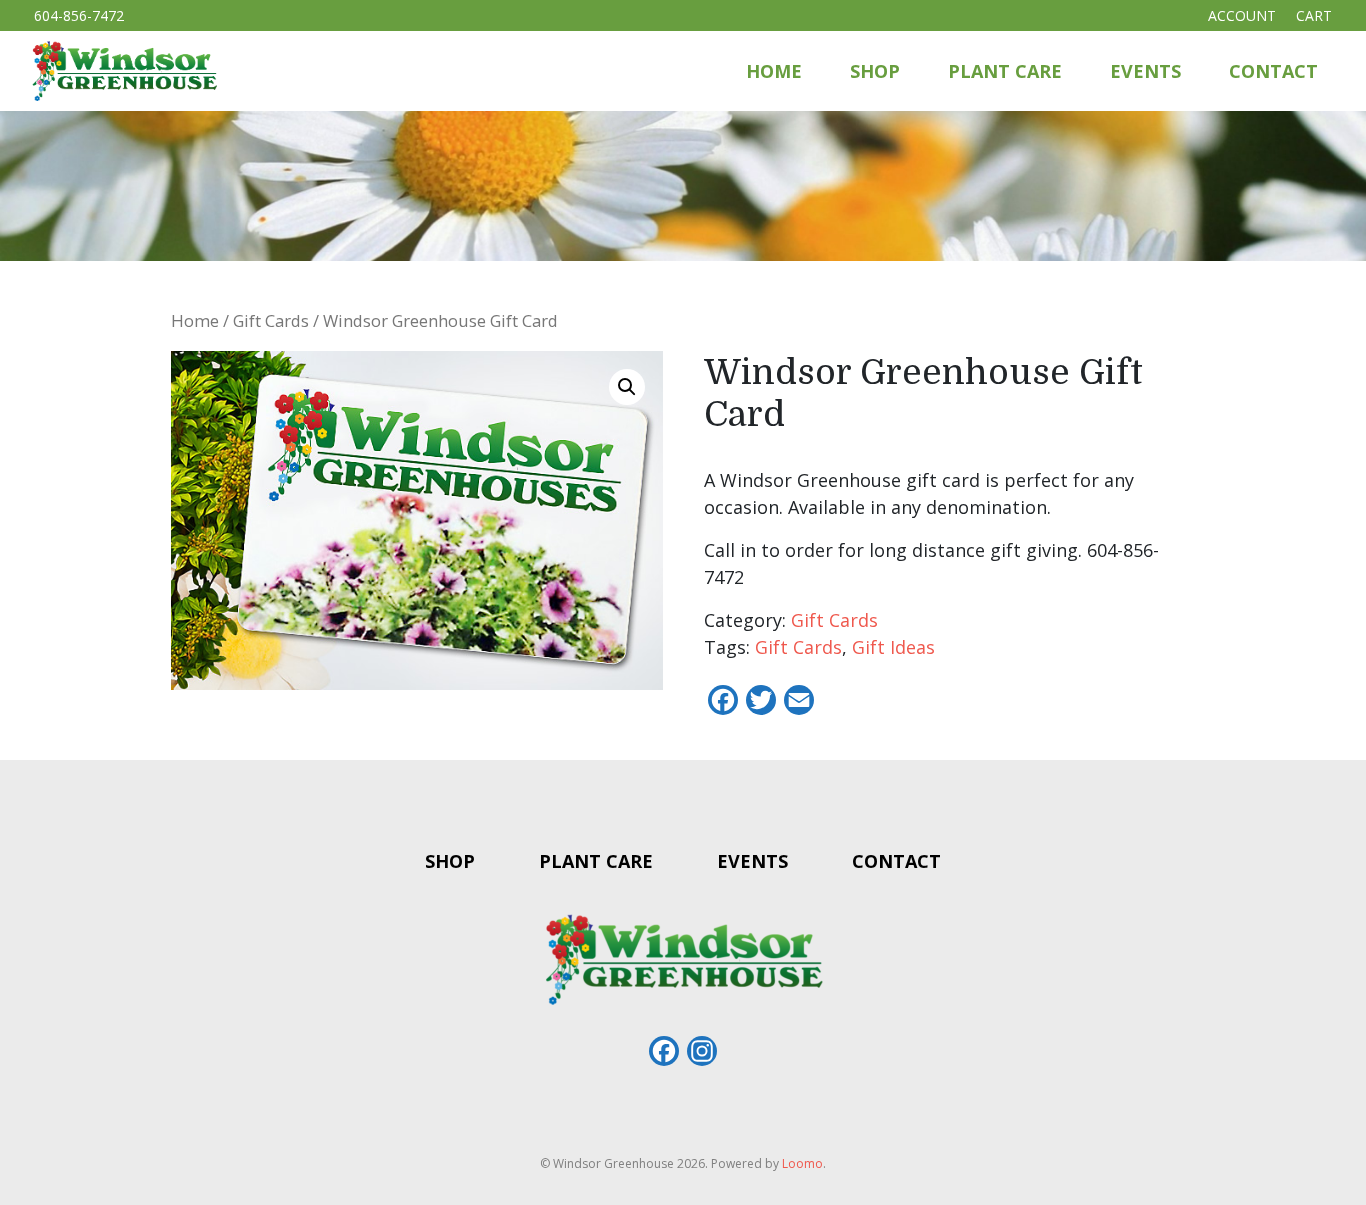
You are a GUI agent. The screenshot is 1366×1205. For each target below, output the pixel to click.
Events (1145, 71)
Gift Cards (271, 320)
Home (774, 71)
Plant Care (1005, 71)
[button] (627, 387)
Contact (1273, 71)
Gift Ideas (893, 647)
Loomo (802, 1163)
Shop (875, 71)
